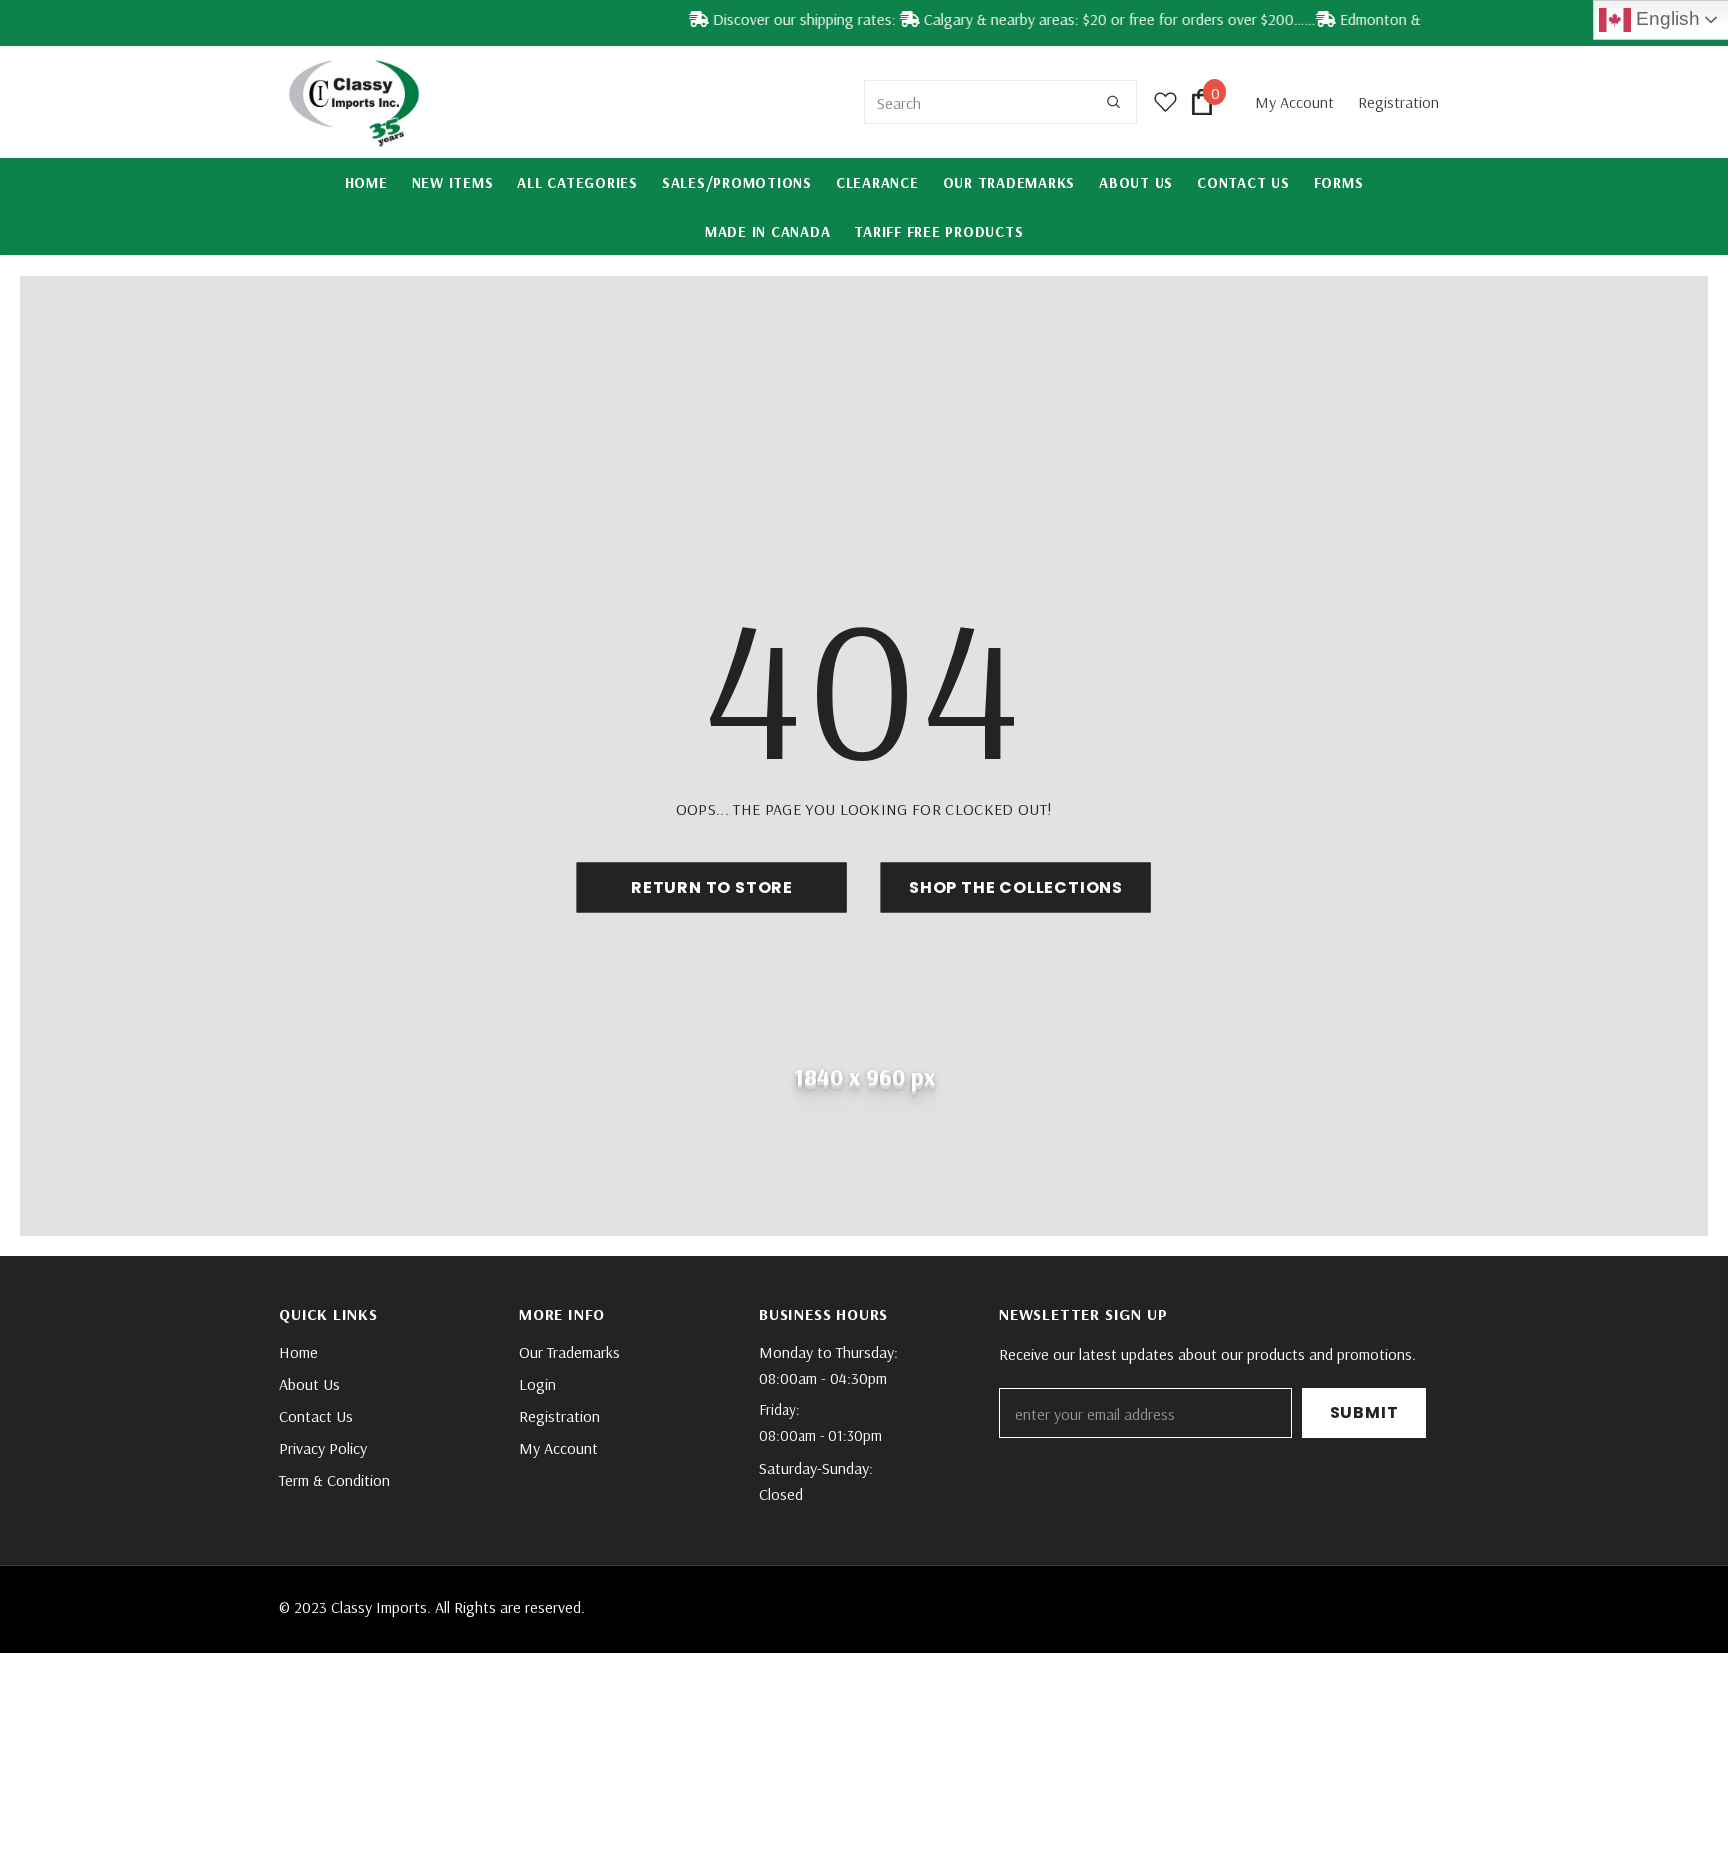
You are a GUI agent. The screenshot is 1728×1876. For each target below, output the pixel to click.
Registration (1398, 102)
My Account (1296, 102)
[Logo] (354, 102)
